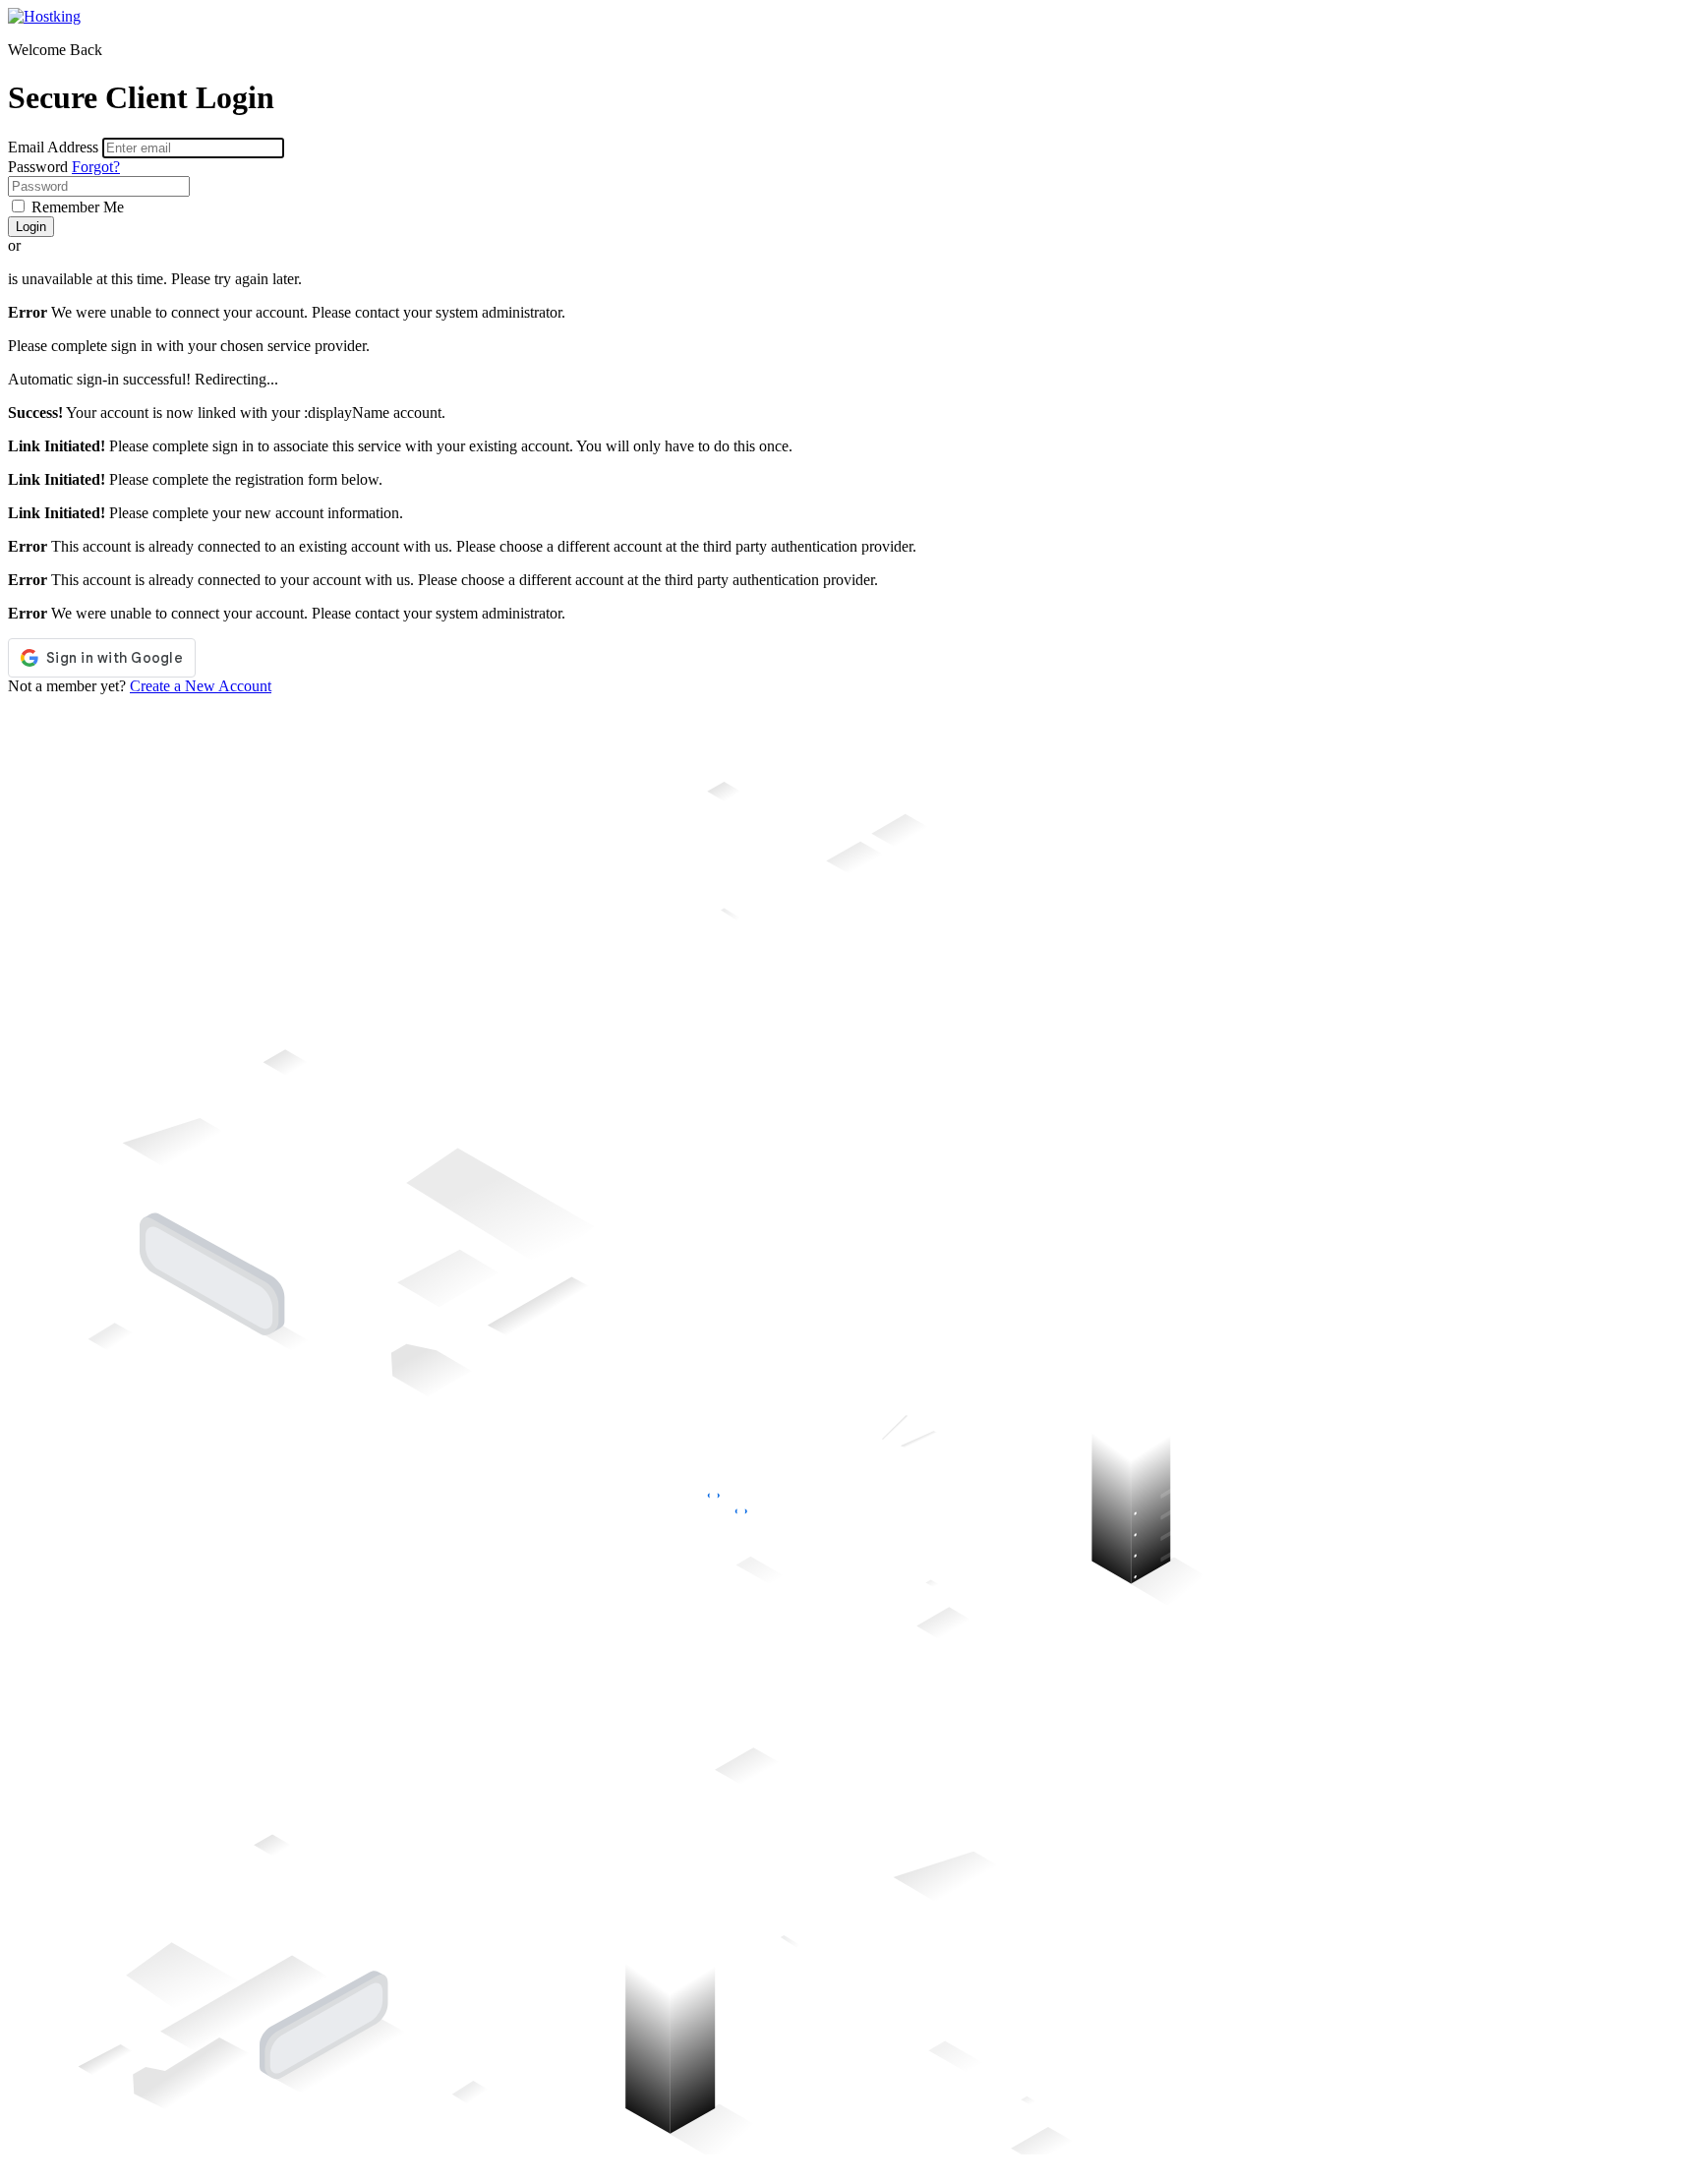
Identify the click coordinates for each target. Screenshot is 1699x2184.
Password (38, 167)
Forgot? (96, 167)
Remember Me (76, 207)
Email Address (53, 147)
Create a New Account (201, 686)
